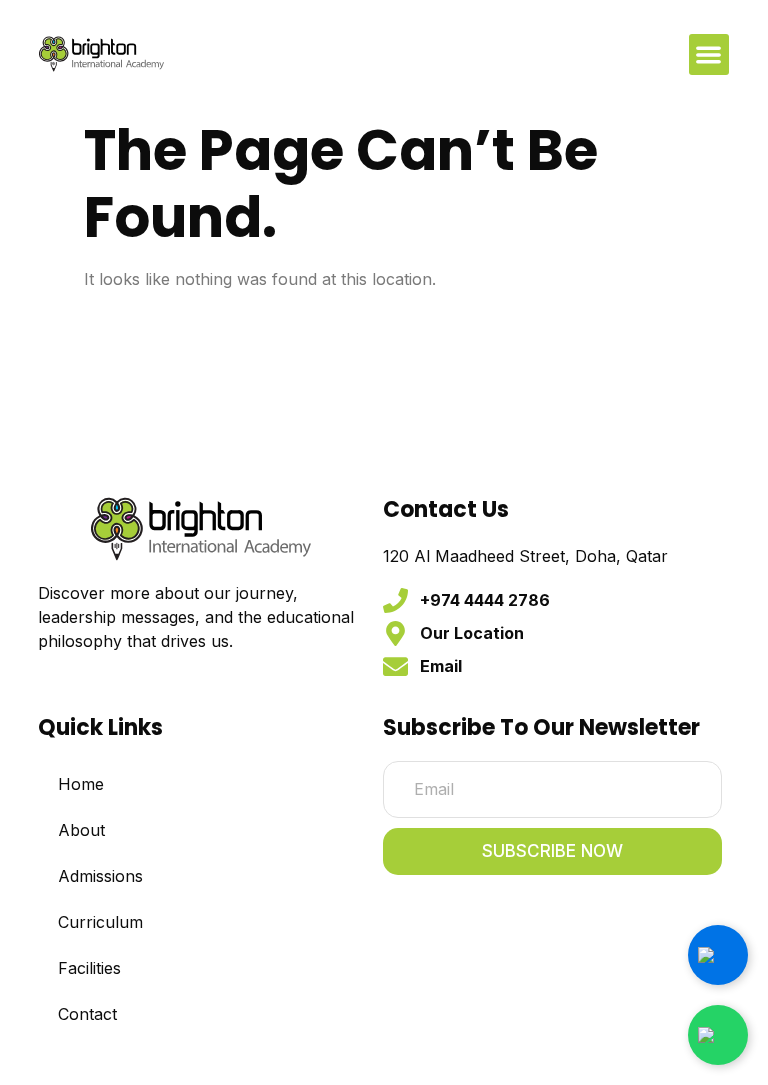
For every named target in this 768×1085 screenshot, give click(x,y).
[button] (709, 54)
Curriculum (100, 922)
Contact (87, 1014)
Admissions (100, 876)
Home (81, 784)
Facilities (89, 968)
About (81, 830)
